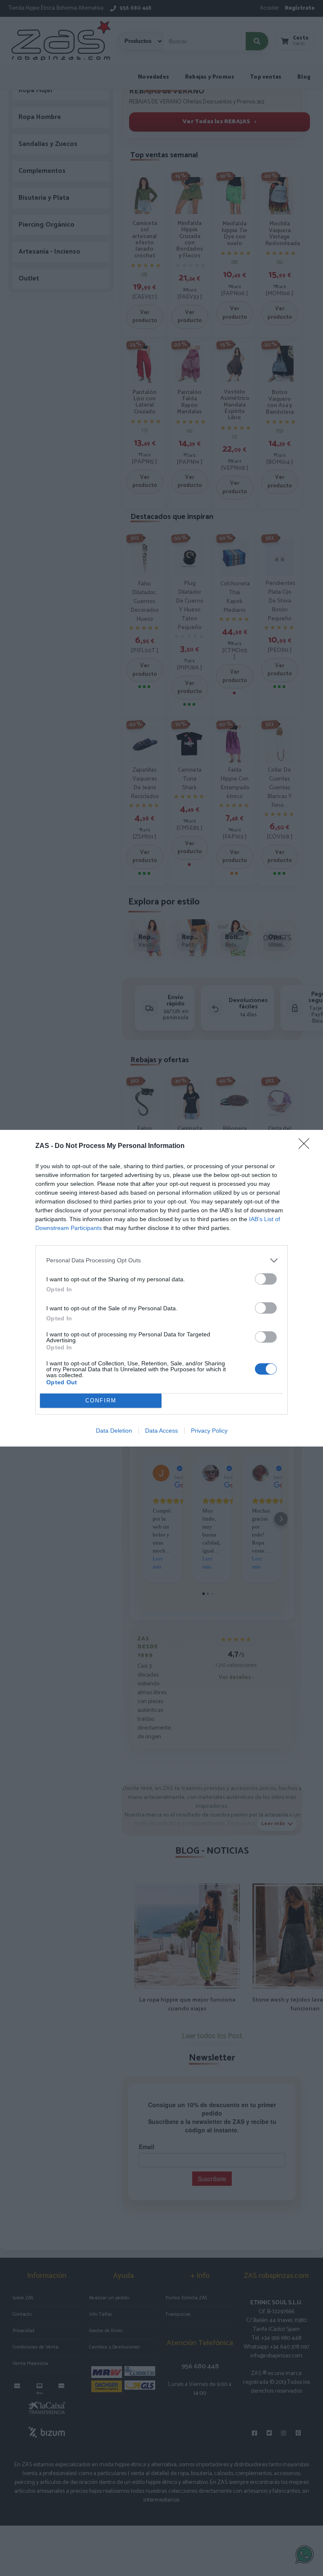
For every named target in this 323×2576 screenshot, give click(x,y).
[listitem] (161, 1260)
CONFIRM (101, 1400)
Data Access (161, 1431)
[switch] (266, 1279)
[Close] (307, 1146)
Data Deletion (114, 1431)
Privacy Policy (209, 1431)
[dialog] (161, 1288)
